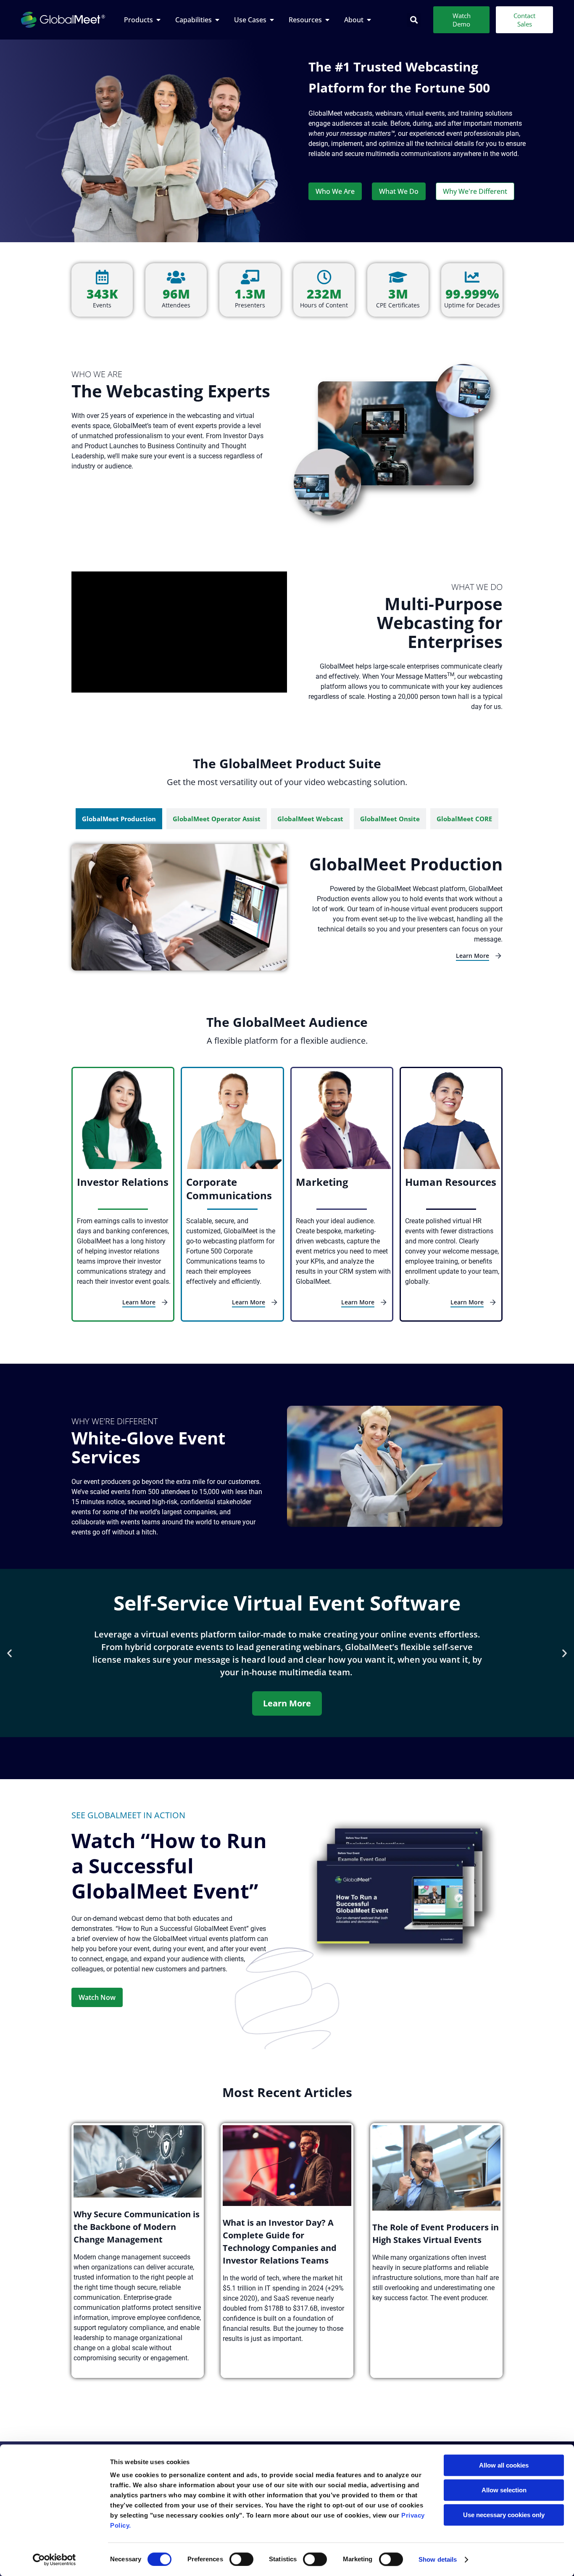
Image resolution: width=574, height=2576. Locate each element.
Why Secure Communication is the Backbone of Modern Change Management (137, 2227)
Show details (438, 2559)
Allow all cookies (504, 2465)
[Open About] (369, 20)
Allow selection (504, 2490)
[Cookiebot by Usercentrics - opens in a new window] (54, 2560)
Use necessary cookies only (504, 2515)
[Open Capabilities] (217, 20)
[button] (414, 20)
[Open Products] (158, 20)
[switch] (241, 2559)
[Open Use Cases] (272, 20)
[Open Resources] (327, 20)
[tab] (119, 819)
